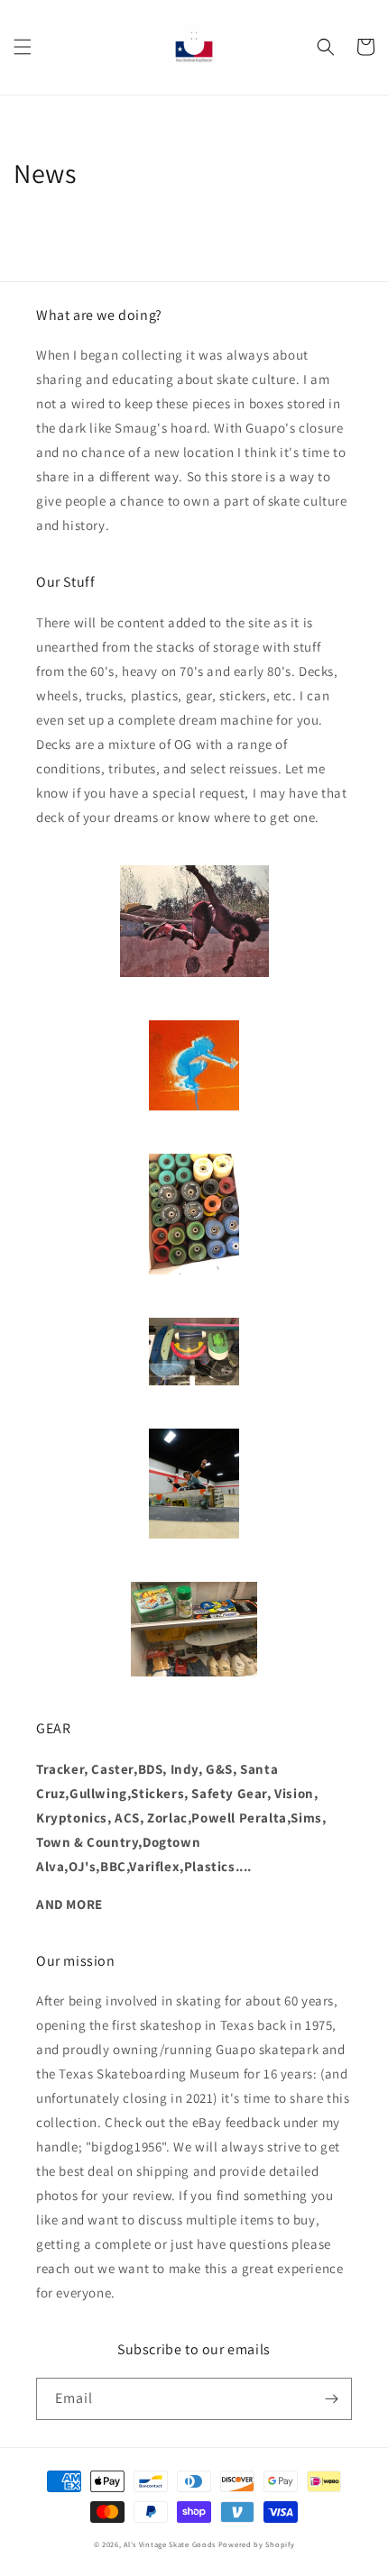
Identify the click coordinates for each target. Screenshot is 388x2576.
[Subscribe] (331, 2399)
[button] (23, 47)
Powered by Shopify (257, 2544)
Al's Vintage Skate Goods (170, 2544)
